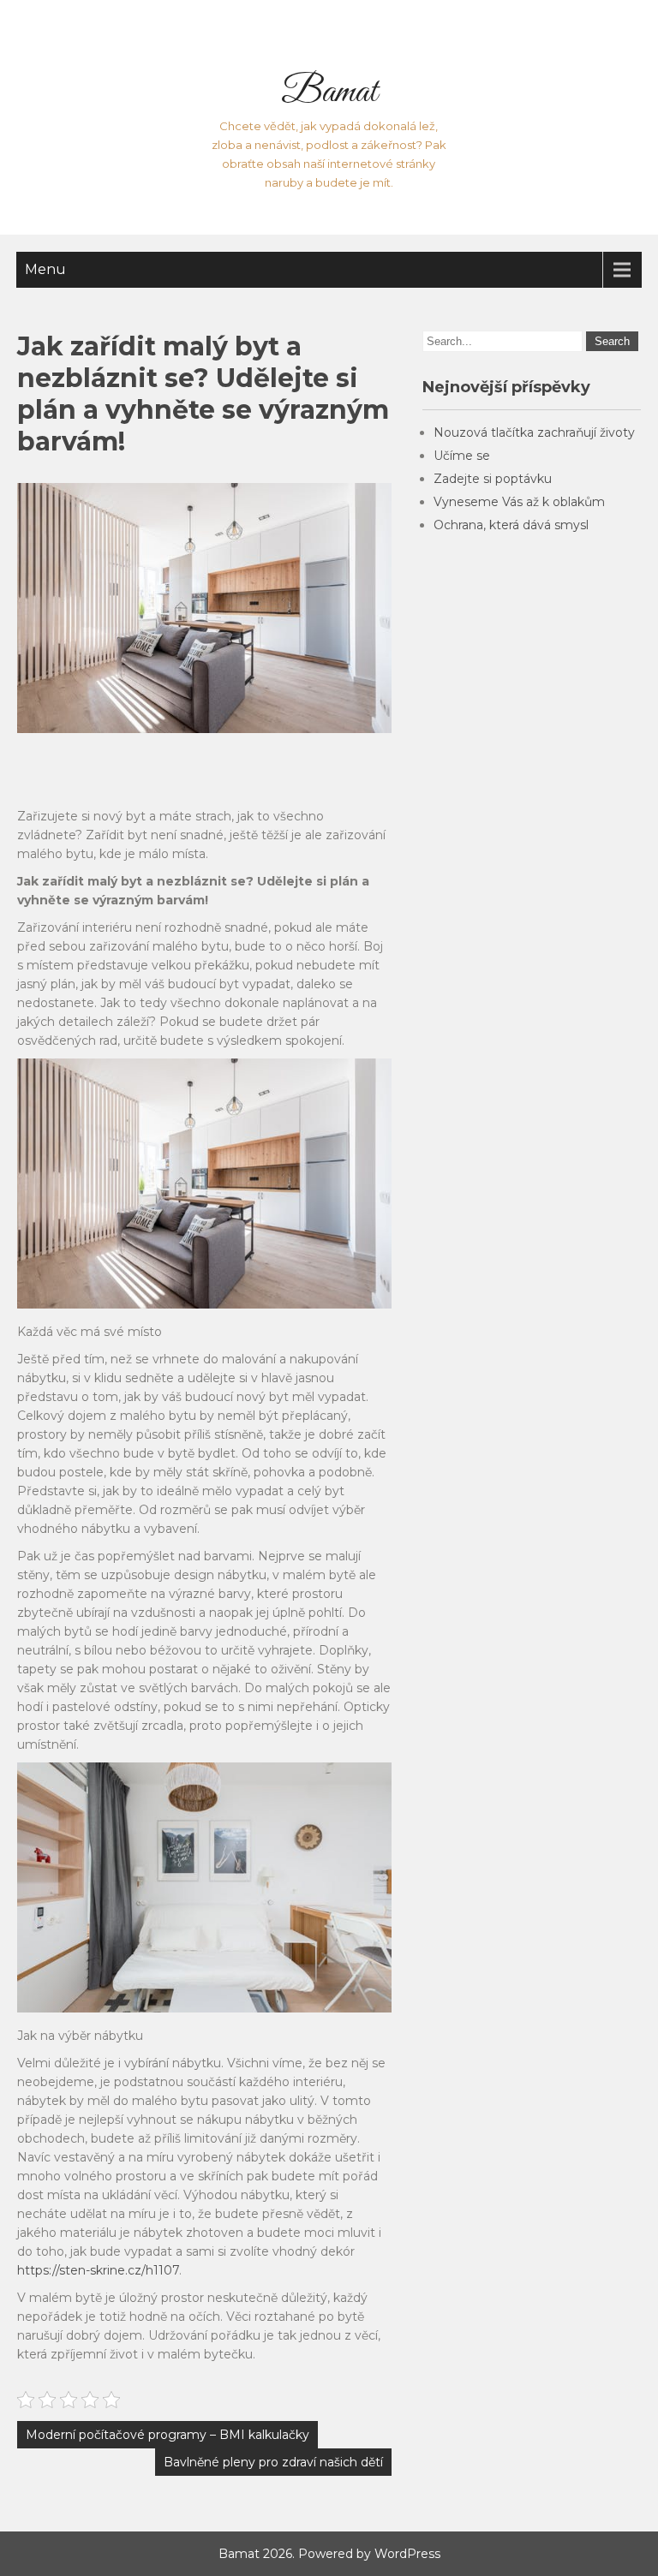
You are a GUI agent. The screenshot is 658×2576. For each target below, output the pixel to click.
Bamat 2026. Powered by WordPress (329, 2554)
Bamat (329, 92)
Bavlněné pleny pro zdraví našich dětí (273, 2462)
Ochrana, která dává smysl (511, 525)
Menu (45, 269)
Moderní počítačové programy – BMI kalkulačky (167, 2435)
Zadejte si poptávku (493, 479)
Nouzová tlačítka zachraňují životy (534, 432)
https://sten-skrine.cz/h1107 (98, 2270)
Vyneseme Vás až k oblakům (519, 502)
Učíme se (462, 456)
